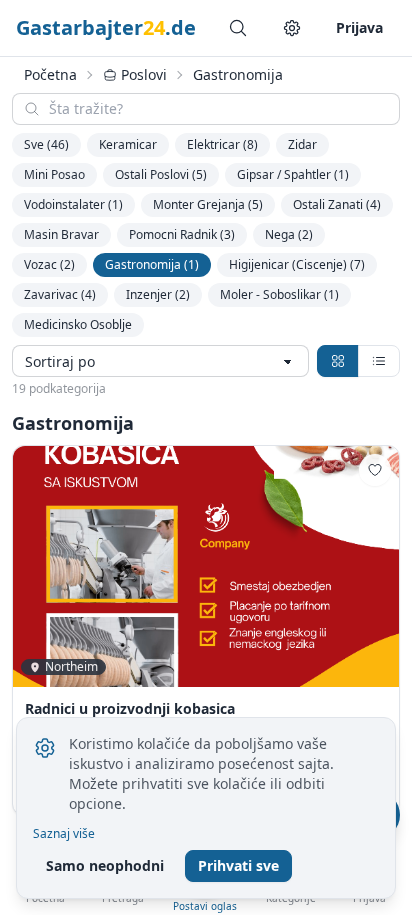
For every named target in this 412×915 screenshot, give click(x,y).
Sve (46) (46, 144)
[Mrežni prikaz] (338, 361)
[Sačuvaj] (375, 470)
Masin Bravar (61, 234)
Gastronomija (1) (152, 264)
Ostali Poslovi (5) (161, 174)
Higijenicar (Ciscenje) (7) (297, 264)
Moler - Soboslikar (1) (279, 294)
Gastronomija (238, 74)
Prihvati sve (238, 865)
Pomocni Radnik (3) (182, 234)
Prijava (359, 27)
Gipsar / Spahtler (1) (293, 174)
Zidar (302, 144)
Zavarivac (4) (60, 294)
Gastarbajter (106, 27)
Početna (50, 74)
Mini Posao (54, 174)
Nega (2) (289, 234)
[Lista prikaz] (379, 361)
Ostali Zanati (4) (337, 204)
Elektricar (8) (222, 144)
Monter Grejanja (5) (208, 204)
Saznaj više (64, 834)
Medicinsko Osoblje (78, 324)
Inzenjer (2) (158, 294)
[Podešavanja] (292, 28)
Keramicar (128, 144)
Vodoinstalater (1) (73, 204)
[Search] (238, 28)
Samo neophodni (105, 865)
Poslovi (144, 74)
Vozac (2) (49, 264)
